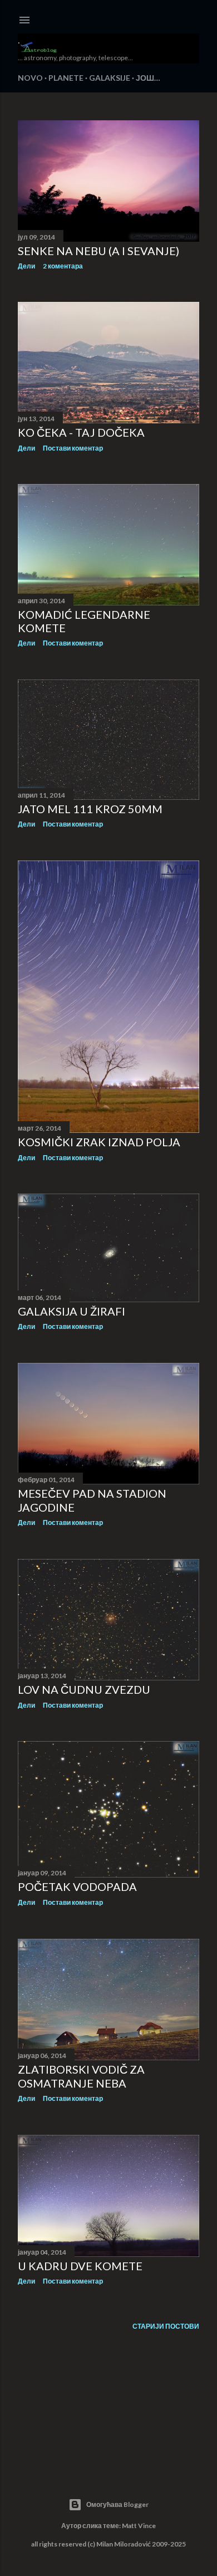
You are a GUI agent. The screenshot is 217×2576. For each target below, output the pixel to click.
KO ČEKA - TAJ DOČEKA (81, 432)
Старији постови (166, 2326)
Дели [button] (26, 266)
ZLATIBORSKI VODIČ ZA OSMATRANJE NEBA (81, 2076)
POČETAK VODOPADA (77, 1886)
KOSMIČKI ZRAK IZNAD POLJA (99, 1142)
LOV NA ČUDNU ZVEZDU (84, 1689)
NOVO (30, 78)
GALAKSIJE (110, 78)
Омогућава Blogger (117, 2504)
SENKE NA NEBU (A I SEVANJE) (98, 251)
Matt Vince (139, 2526)
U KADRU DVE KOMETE (80, 2266)
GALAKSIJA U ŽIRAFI (71, 1311)
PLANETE (66, 78)
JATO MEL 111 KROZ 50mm (90, 809)
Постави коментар (73, 448)
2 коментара (63, 266)
